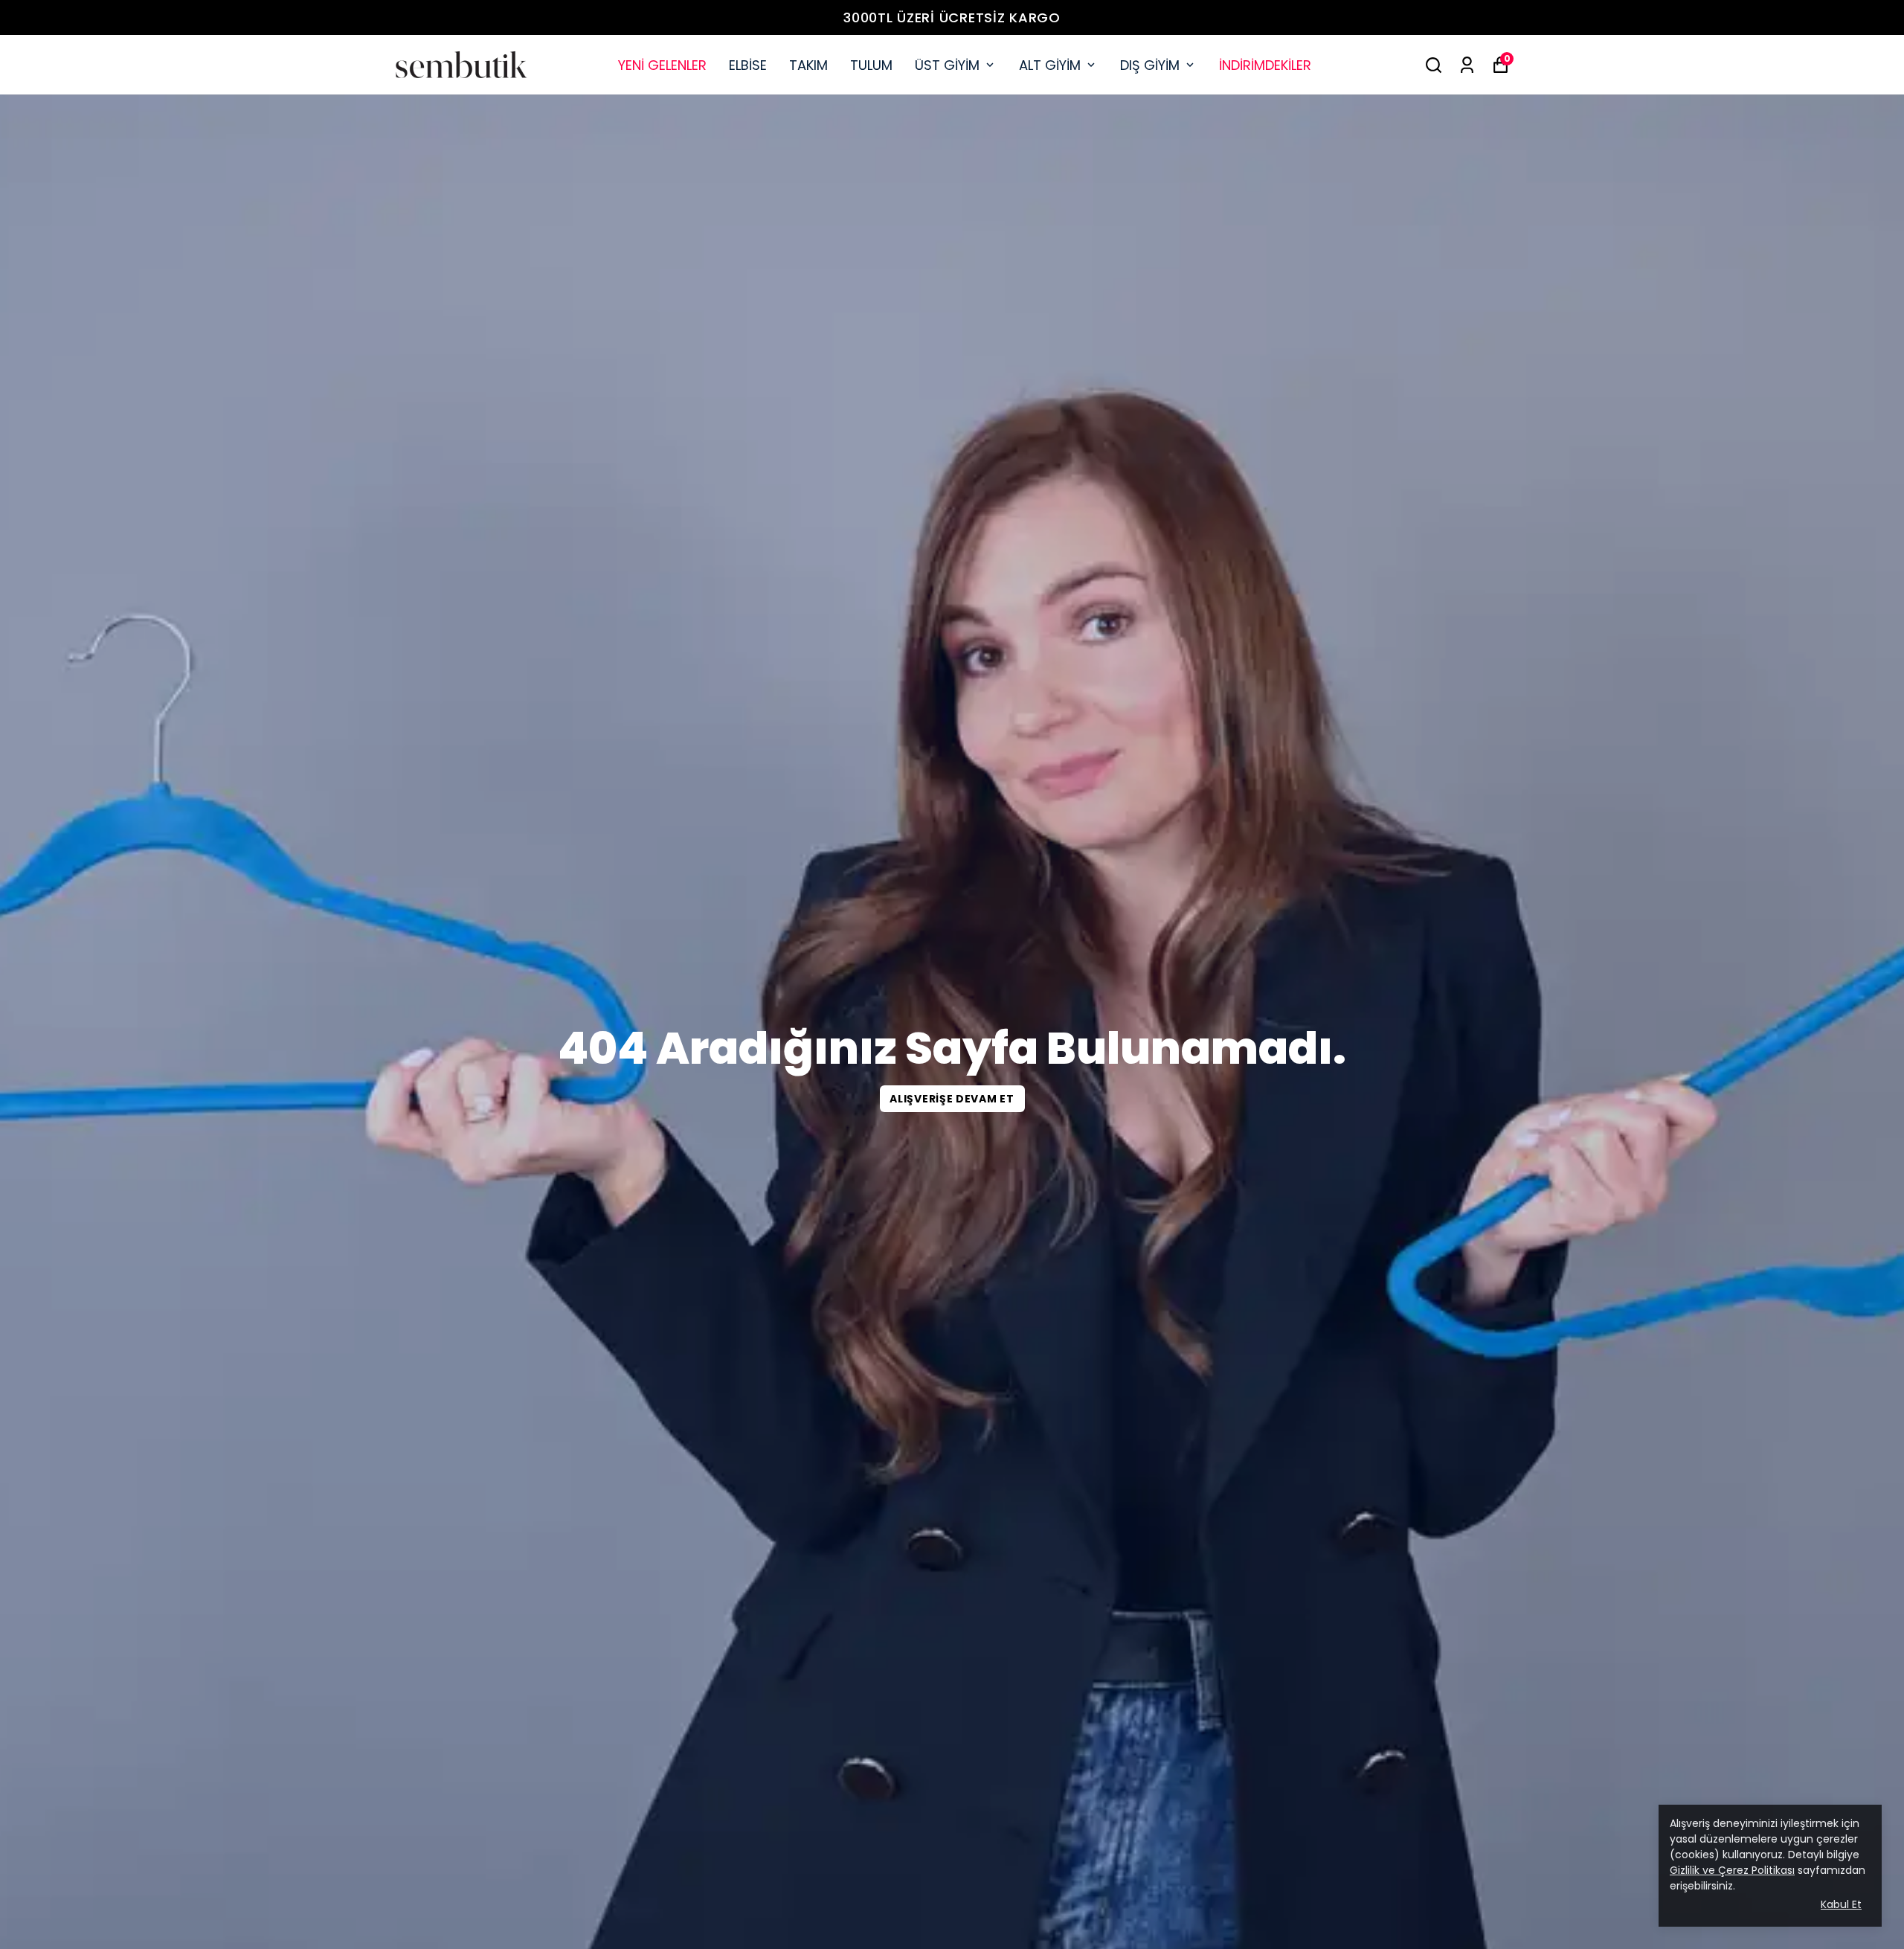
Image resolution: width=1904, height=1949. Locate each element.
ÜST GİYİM (947, 65)
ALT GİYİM (1050, 65)
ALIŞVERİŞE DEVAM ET (952, 1099)
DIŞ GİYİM (1150, 65)
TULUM (871, 65)
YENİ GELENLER (662, 65)
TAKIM (808, 65)
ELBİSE (748, 65)
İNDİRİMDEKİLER (1265, 65)
